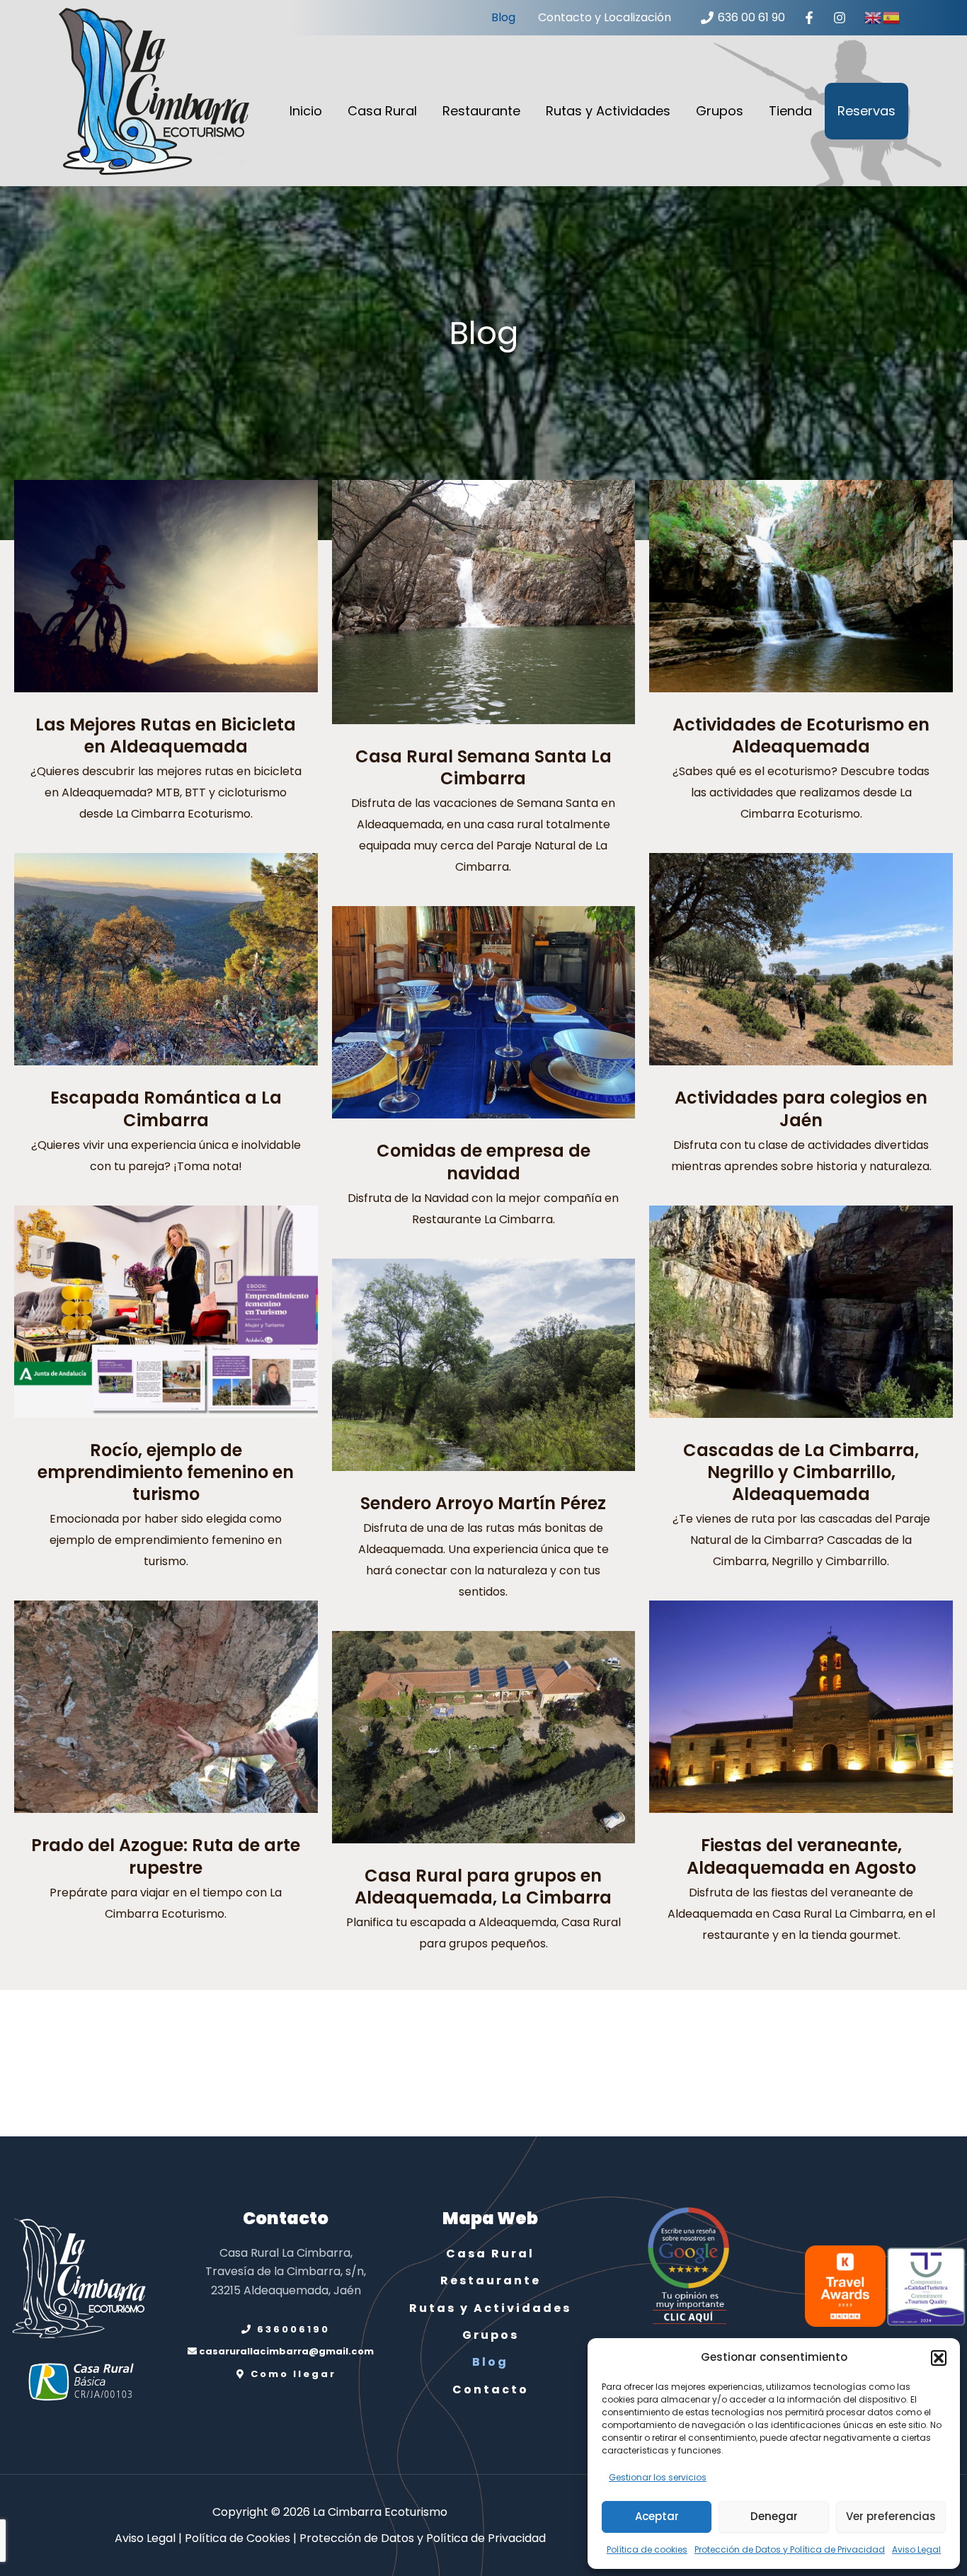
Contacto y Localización (605, 17)
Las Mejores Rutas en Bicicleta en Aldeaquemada (166, 735)
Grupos (720, 111)
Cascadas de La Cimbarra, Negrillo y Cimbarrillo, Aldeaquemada (801, 1472)
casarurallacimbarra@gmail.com (285, 2351)
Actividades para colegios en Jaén (801, 1109)
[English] (874, 17)
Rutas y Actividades (608, 111)
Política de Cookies (238, 2538)
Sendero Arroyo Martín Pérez (483, 1503)
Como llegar (291, 2374)
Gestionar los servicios (658, 2477)
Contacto (491, 2389)
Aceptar (657, 2516)
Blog (503, 17)
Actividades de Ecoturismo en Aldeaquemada (801, 735)
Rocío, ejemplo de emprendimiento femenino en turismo (166, 1472)
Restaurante (481, 111)
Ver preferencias (891, 2516)
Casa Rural (382, 111)
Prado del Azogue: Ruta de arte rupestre (166, 1856)
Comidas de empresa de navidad (483, 1162)
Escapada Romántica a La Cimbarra (166, 1109)
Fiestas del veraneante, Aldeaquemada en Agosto (801, 1856)
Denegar (774, 2516)
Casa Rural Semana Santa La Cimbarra (483, 767)
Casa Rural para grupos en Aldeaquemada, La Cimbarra (483, 1887)
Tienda (790, 111)
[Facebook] (809, 18)
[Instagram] (839, 18)
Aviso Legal (916, 2549)
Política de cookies (647, 2549)
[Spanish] (892, 17)
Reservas (866, 111)
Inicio (306, 111)
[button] (939, 2358)
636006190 (291, 2329)
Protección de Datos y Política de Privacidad (790, 2549)
